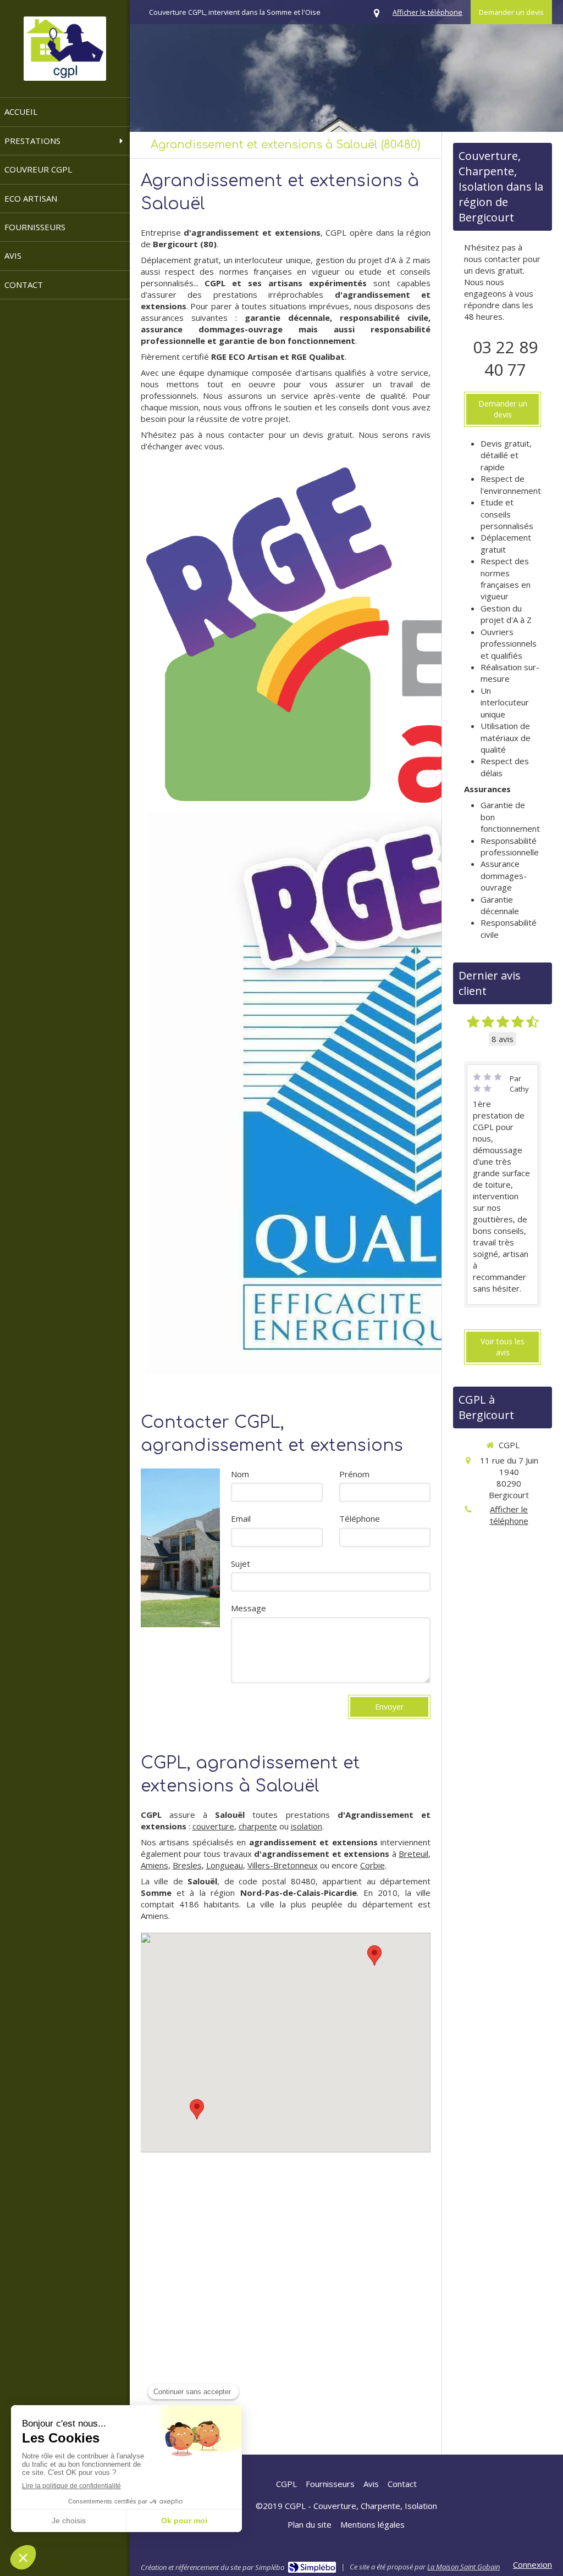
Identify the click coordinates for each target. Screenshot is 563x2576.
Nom (240, 1474)
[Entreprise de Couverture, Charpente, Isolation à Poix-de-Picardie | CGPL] (65, 49)
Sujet (241, 1564)
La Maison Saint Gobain (463, 2567)
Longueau (225, 1865)
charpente (258, 1826)
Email (241, 1518)
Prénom (354, 1474)
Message (249, 1608)
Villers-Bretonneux (283, 1865)
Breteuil (413, 1854)
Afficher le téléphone (427, 12)
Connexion (532, 2564)
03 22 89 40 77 (505, 358)
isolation (307, 1826)
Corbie (372, 1865)
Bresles (187, 1865)
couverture (213, 1826)
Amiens (154, 1865)
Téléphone (360, 1518)
